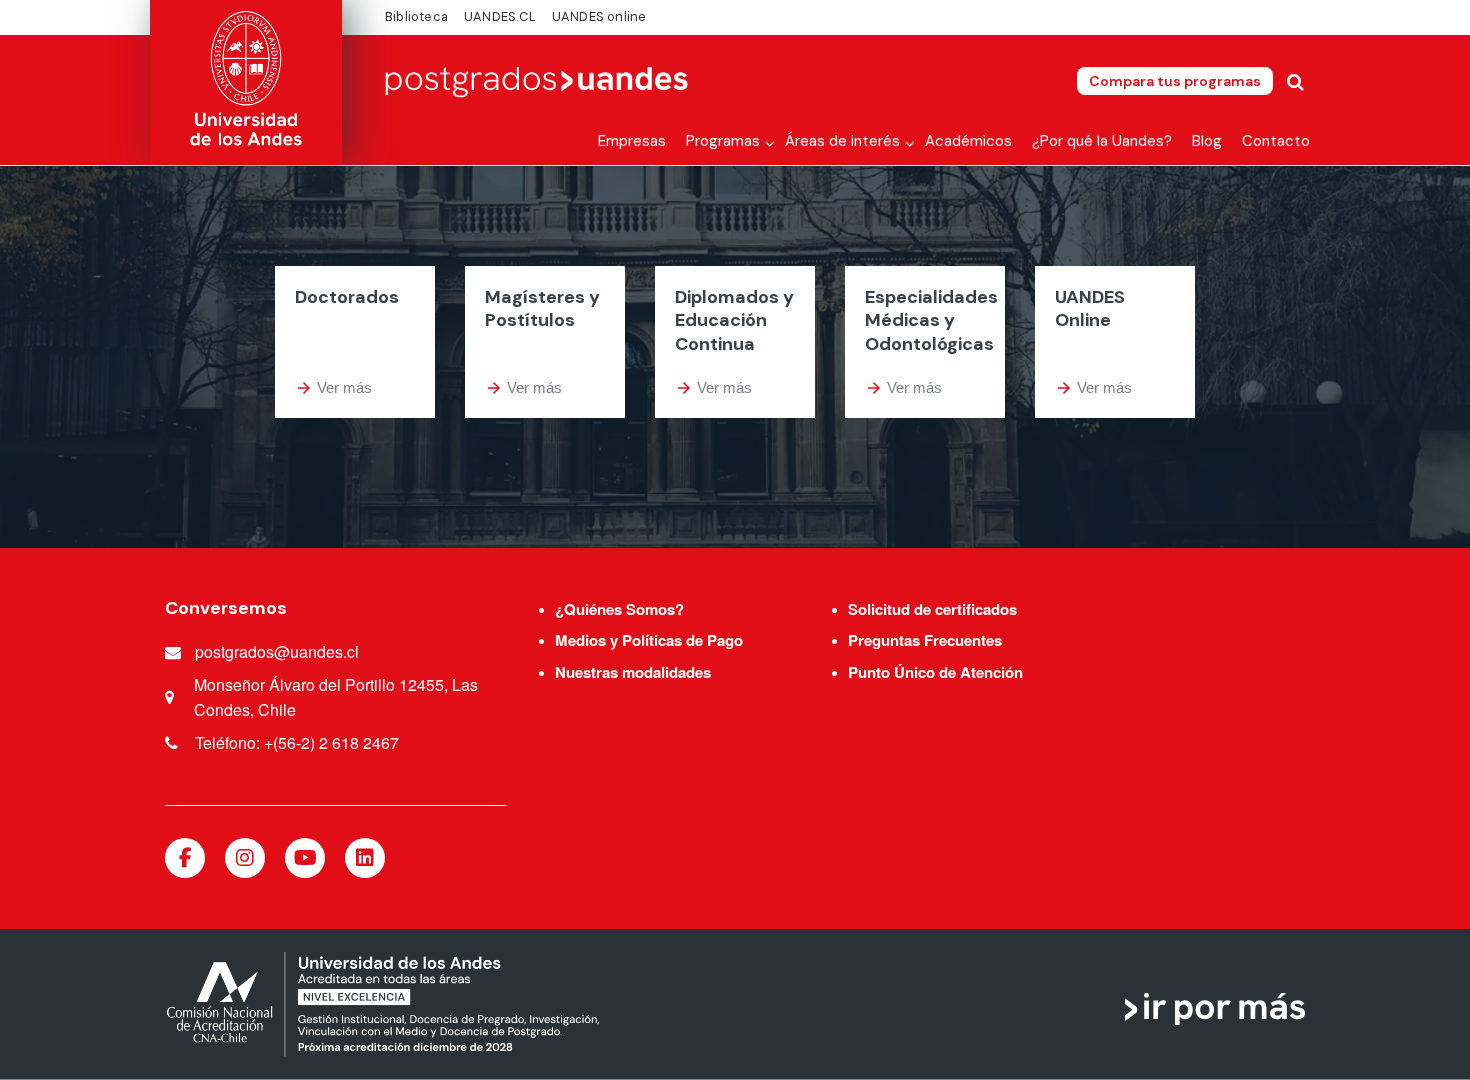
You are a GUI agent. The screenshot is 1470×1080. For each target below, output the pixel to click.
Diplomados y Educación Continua (734, 320)
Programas (723, 141)
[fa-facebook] (185, 858)
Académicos (968, 141)
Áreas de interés (842, 141)
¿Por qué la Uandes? (1102, 141)
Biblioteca (416, 16)
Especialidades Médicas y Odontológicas (931, 320)
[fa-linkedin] (365, 858)
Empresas (632, 141)
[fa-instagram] (245, 858)
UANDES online (599, 16)
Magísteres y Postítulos (542, 308)
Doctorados (347, 297)
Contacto (1276, 141)
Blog (1207, 141)
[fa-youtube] (305, 858)
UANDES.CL (500, 16)
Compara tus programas (1175, 81)
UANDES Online (1090, 308)
